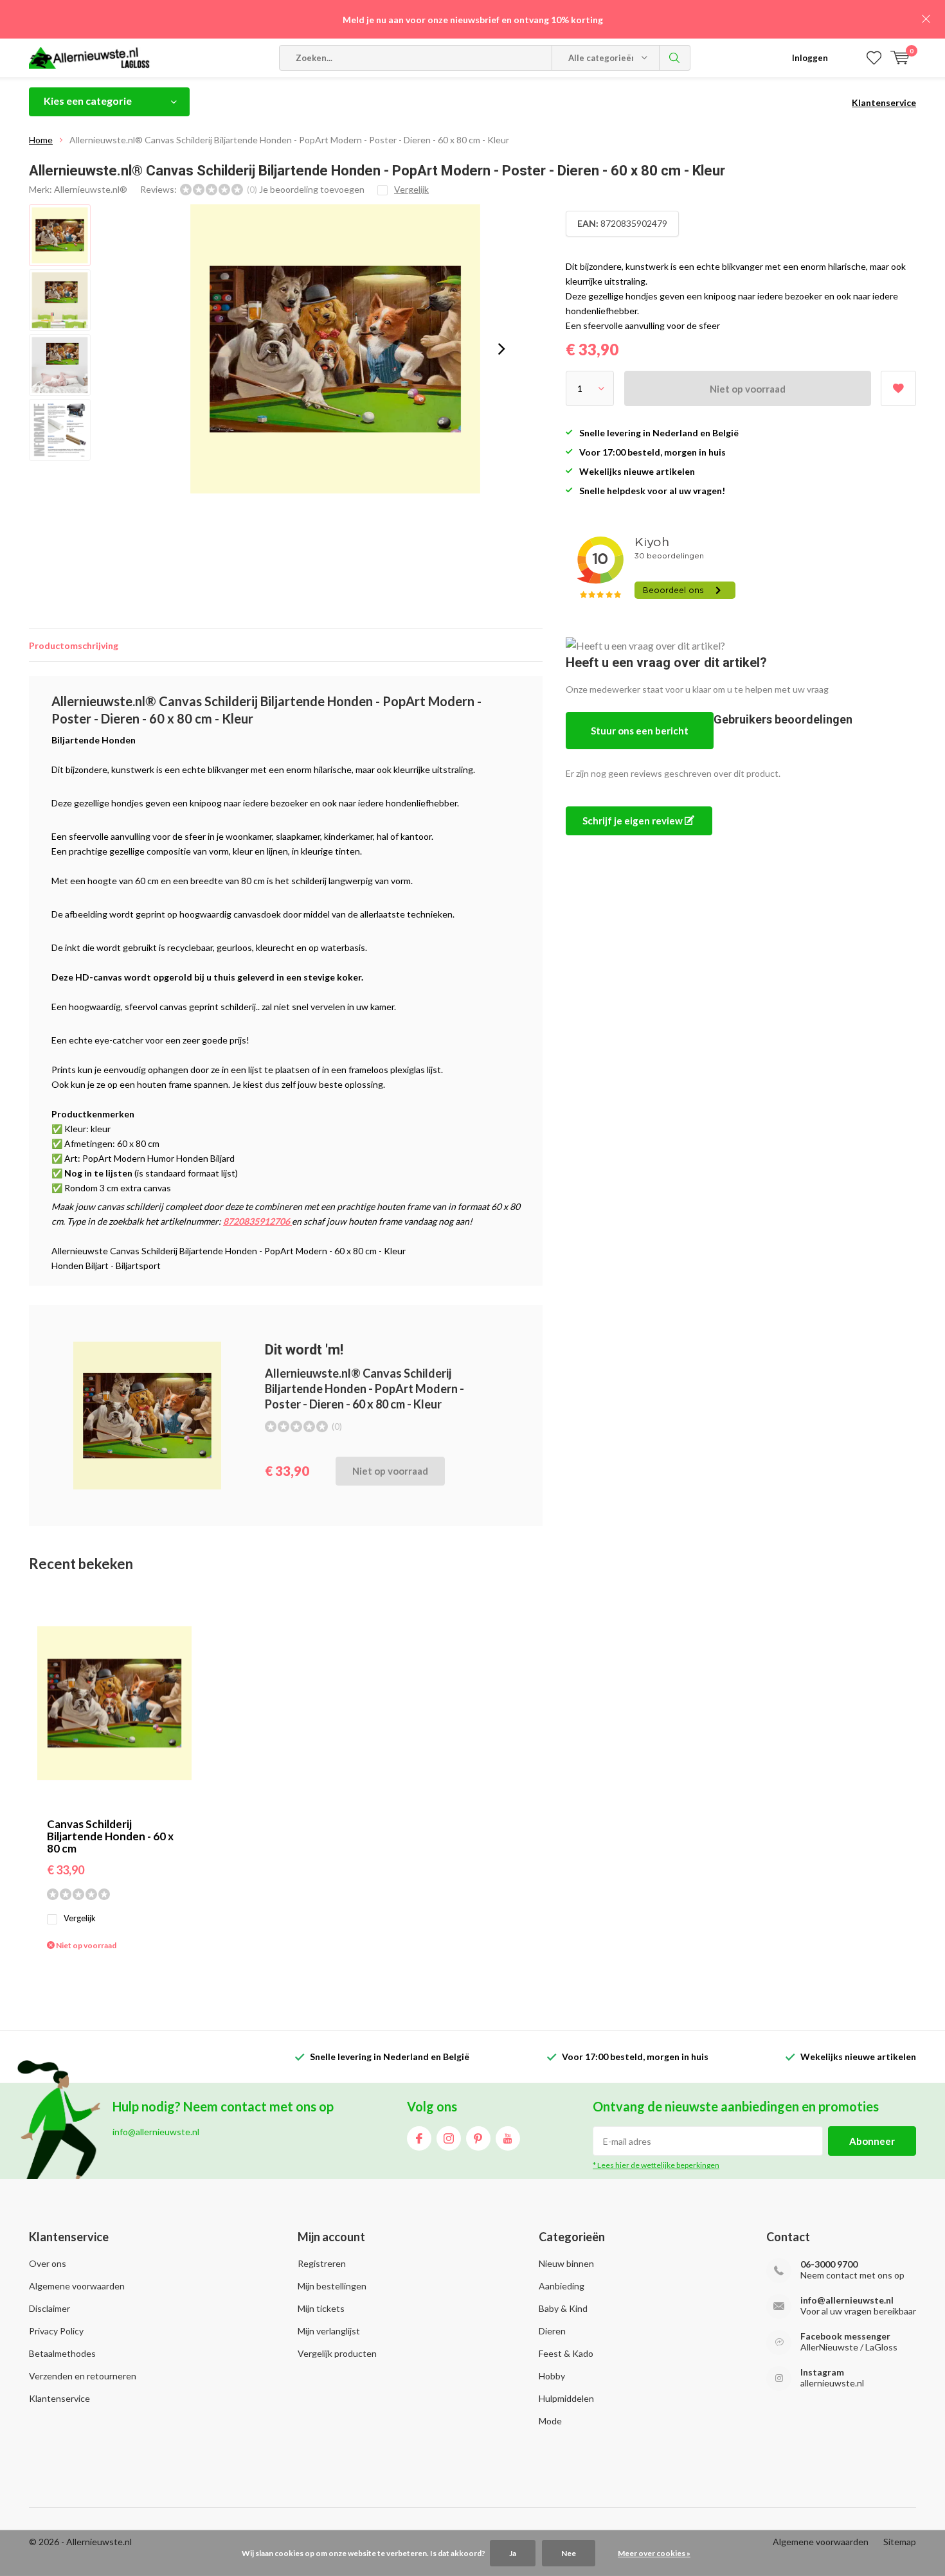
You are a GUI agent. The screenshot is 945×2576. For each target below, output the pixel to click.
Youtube (508, 2138)
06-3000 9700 (829, 2264)
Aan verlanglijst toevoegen (898, 388)
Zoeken (675, 58)
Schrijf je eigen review (634, 821)
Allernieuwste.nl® (91, 189)
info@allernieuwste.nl (847, 2300)
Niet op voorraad (748, 389)
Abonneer (872, 2141)
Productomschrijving (74, 645)
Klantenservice (884, 102)
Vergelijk (80, 1918)
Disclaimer (50, 2308)
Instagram (449, 2138)
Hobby (552, 2376)
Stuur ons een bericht (640, 731)
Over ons (48, 2263)
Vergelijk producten (337, 2353)
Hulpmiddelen (566, 2398)
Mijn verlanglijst (329, 2331)
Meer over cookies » (654, 2553)
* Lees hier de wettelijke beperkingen (656, 2165)
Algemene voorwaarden (77, 2286)
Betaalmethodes (62, 2353)
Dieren (552, 2331)
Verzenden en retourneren (83, 2376)
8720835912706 (257, 1221)
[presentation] (501, 349)
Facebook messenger (845, 2336)
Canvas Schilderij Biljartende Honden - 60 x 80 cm (110, 1836)
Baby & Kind (563, 2308)
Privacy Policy (56, 2331)
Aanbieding (562, 2286)
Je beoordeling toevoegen (312, 189)
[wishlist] (874, 58)
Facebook (419, 2138)
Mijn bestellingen (332, 2286)
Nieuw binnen (566, 2263)
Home (41, 140)
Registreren (322, 2263)
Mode (550, 2421)
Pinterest (478, 2138)
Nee (569, 2553)
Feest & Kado (566, 2353)
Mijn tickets (321, 2308)
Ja (513, 2553)
